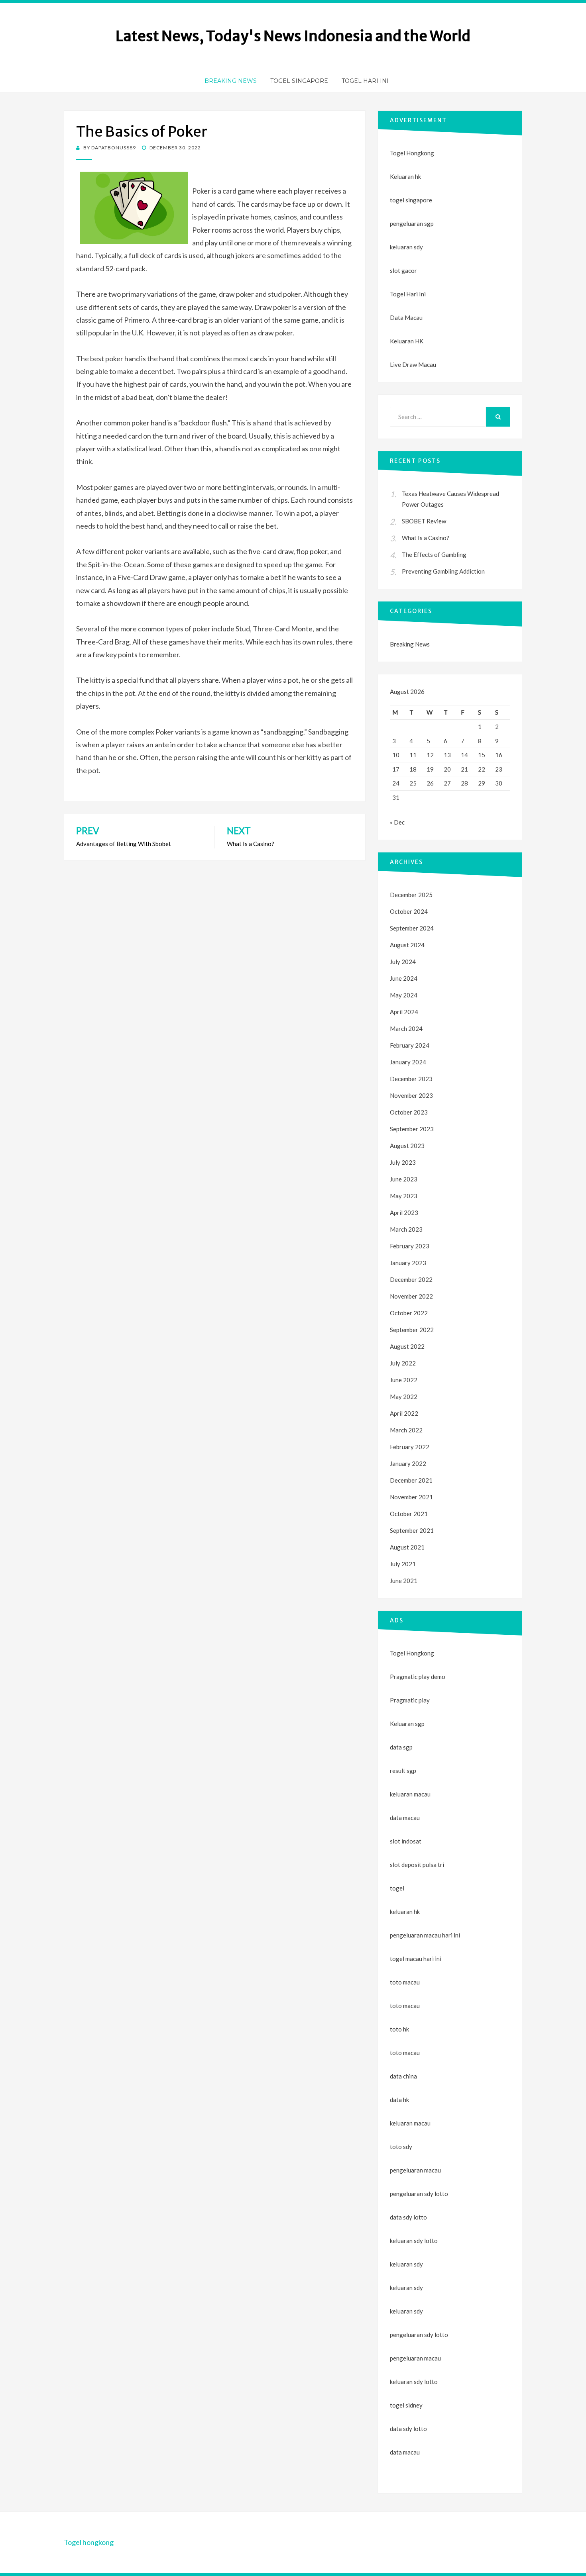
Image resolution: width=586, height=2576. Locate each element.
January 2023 (408, 1263)
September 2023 (412, 1129)
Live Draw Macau (413, 364)
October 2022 (409, 1313)
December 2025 (411, 895)
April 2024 (404, 1012)
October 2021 (409, 1514)
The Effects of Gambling (434, 554)
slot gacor (403, 270)
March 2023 (406, 1229)
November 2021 (411, 1497)
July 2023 (403, 1162)
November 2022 (411, 1296)
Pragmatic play (410, 1700)
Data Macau (406, 317)
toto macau (405, 2006)
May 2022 (404, 1397)
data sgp (401, 1747)
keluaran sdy (406, 247)
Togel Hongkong (412, 153)
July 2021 (403, 1564)
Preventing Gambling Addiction (443, 571)
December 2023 (411, 1079)
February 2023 (410, 1246)
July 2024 (403, 962)
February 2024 (410, 1045)
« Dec (397, 822)
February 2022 (410, 1447)
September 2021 (412, 1530)
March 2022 (406, 1430)
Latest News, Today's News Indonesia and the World (293, 36)
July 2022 (403, 1363)
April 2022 (404, 1413)
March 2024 (406, 1028)
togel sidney (406, 2405)
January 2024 (408, 1062)
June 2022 (404, 1380)
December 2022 (411, 1279)
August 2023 (407, 1146)
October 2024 (409, 911)
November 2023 (411, 1095)
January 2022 (408, 1463)
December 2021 (411, 1480)
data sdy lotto (408, 2429)
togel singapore (411, 200)
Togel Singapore (299, 81)
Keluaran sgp (407, 1724)
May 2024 (404, 995)
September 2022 (412, 1330)
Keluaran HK (407, 341)
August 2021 (407, 1547)
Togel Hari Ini (365, 81)
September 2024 (412, 928)
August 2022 (407, 1346)
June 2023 (404, 1179)
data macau (405, 2452)
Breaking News (231, 81)
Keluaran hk (405, 176)
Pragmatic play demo (418, 1677)
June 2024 (404, 978)
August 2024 (407, 945)
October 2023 (409, 1112)
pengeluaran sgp (412, 223)
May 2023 (404, 1196)
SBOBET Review (424, 521)
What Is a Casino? (426, 538)
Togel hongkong (89, 2542)
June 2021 (404, 1581)
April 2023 (404, 1213)
